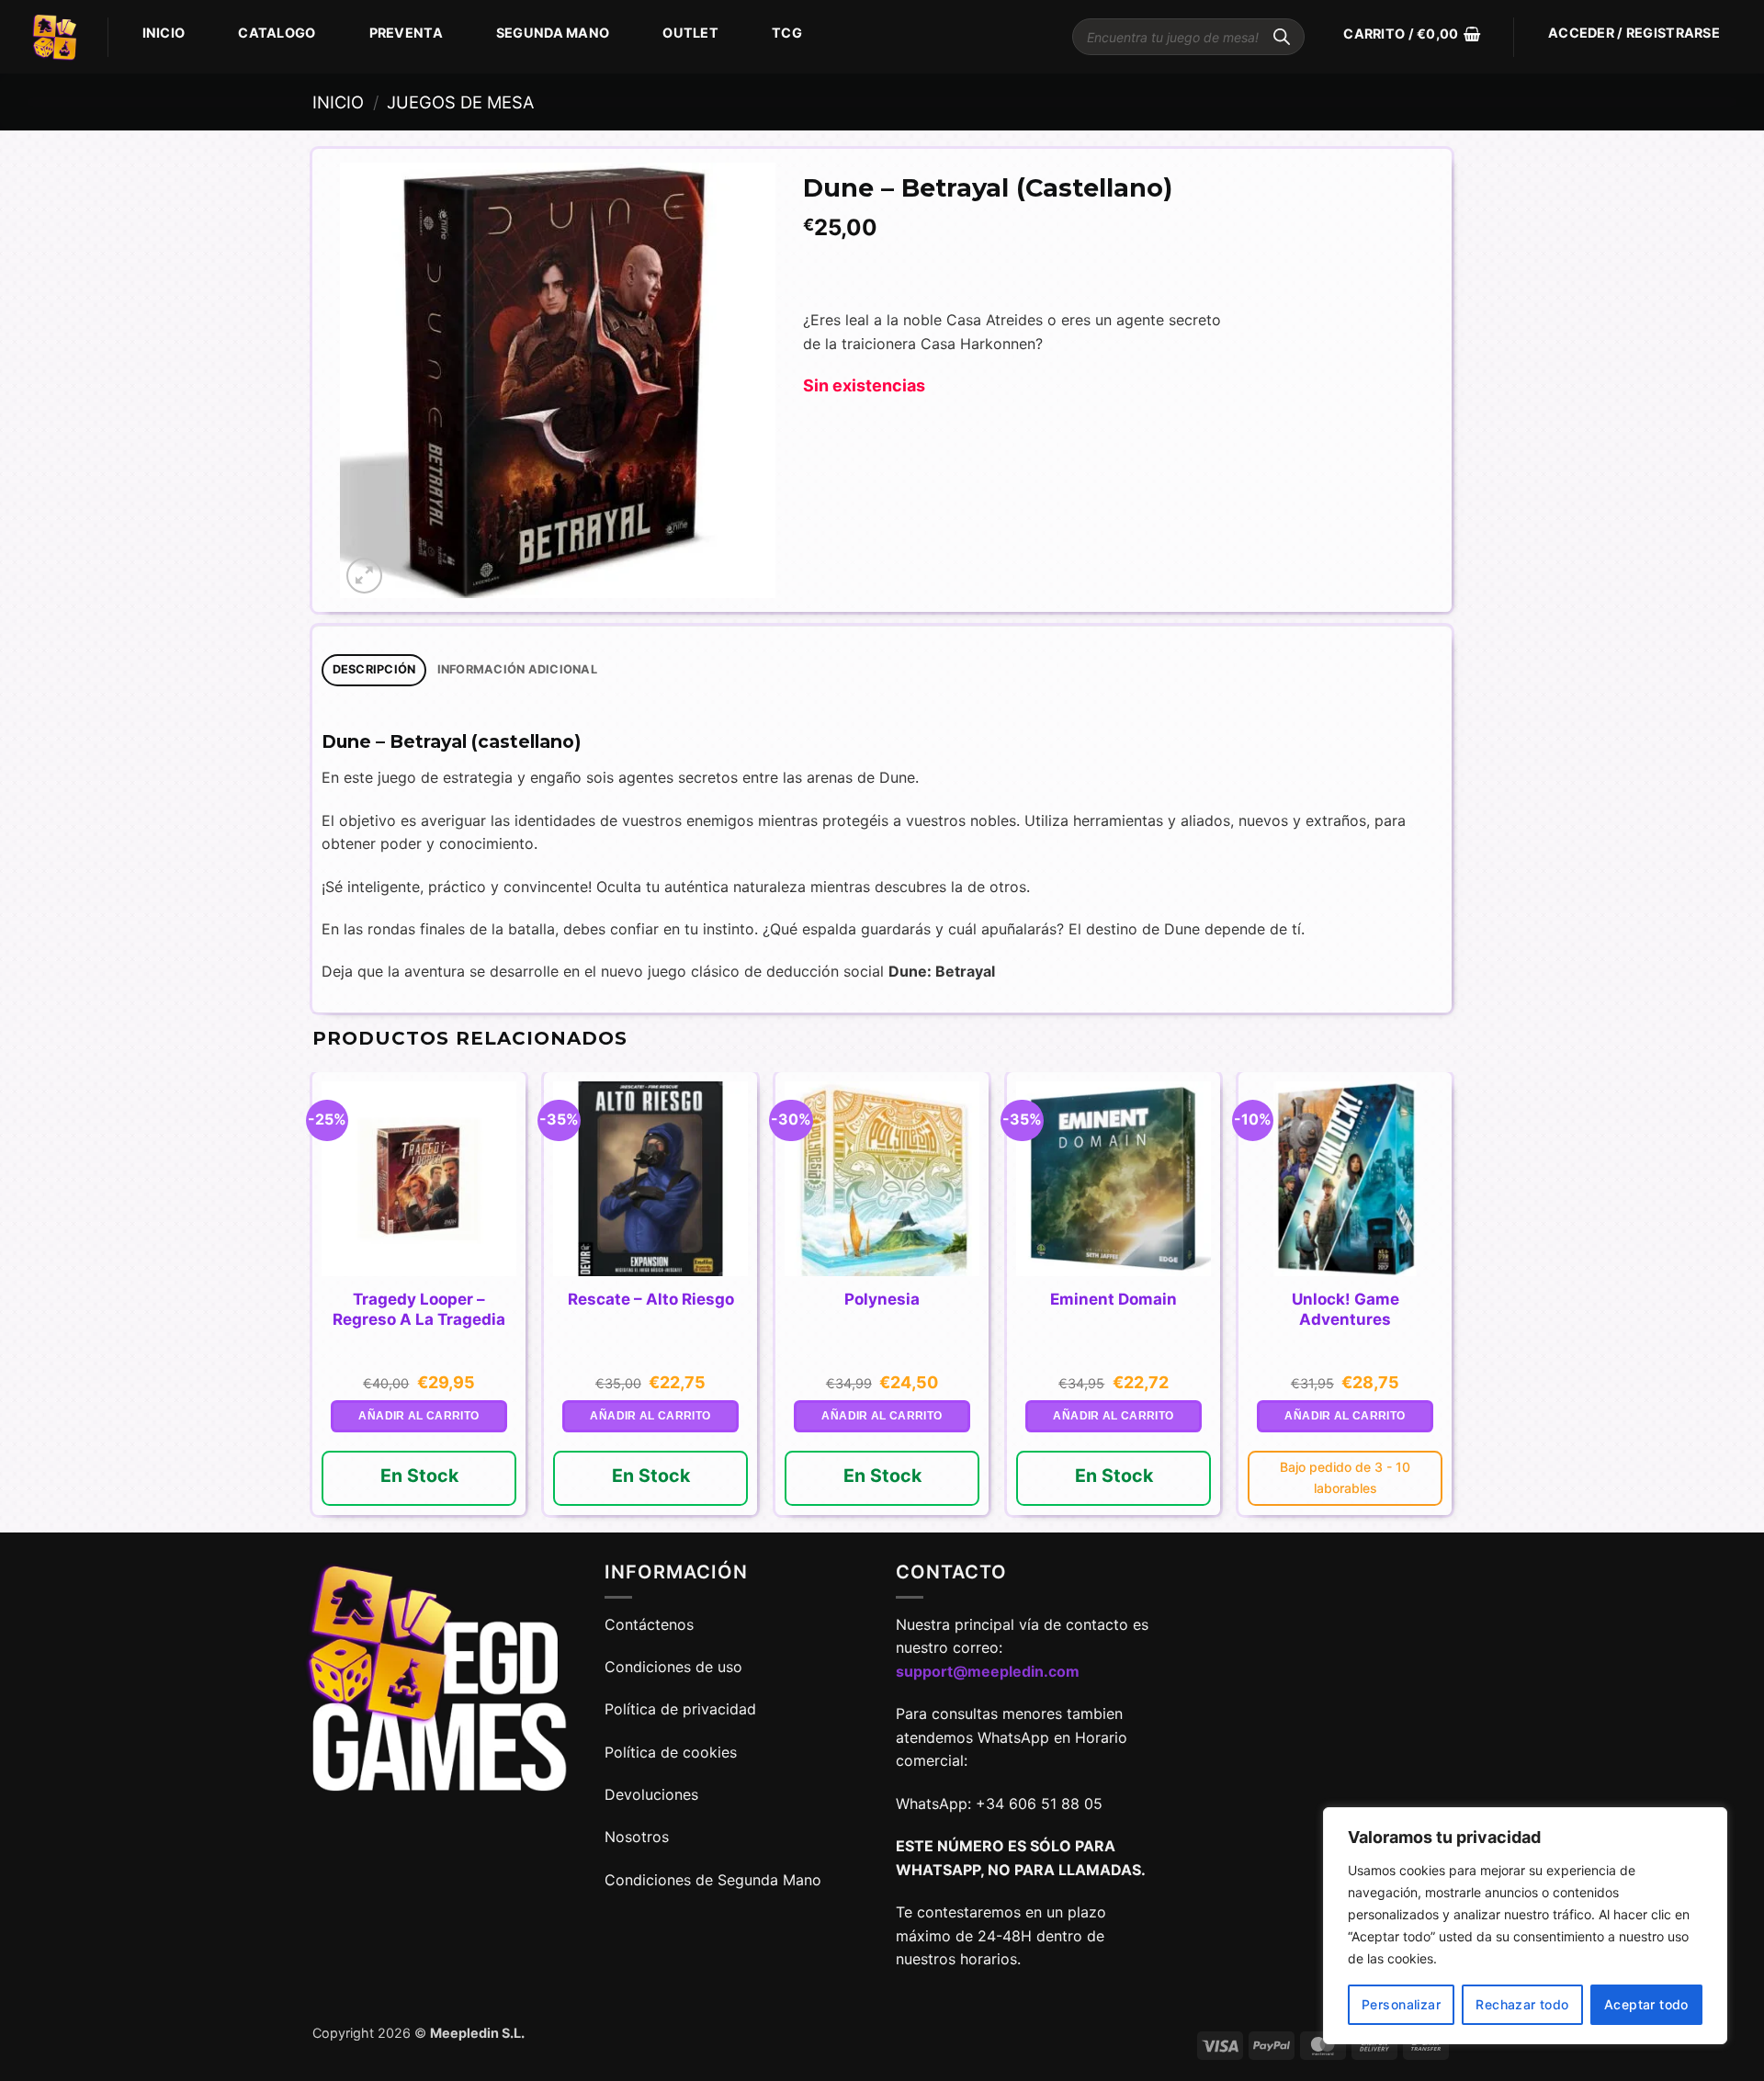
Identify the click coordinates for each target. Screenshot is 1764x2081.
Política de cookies (671, 1752)
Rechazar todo (1522, 2004)
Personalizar (1401, 2004)
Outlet (690, 33)
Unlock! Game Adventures (1346, 1309)
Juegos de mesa (460, 102)
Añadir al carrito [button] (418, 1416)
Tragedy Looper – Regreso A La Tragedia (419, 1309)
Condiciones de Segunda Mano (713, 1880)
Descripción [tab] (374, 669)
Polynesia (882, 1299)
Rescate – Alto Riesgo (651, 1299)
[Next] (1451, 1301)
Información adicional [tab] (517, 669)
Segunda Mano (553, 33)
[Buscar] (1282, 37)
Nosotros (637, 1837)
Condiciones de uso (673, 1667)
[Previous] (313, 1301)
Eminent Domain (1114, 1299)
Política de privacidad (680, 1709)
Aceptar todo (1646, 2004)
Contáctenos (651, 1624)
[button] (1412, 34)
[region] (1525, 1926)
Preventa (406, 33)
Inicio (164, 33)
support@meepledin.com (988, 1671)
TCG (787, 33)
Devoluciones (651, 1794)
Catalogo (277, 33)
